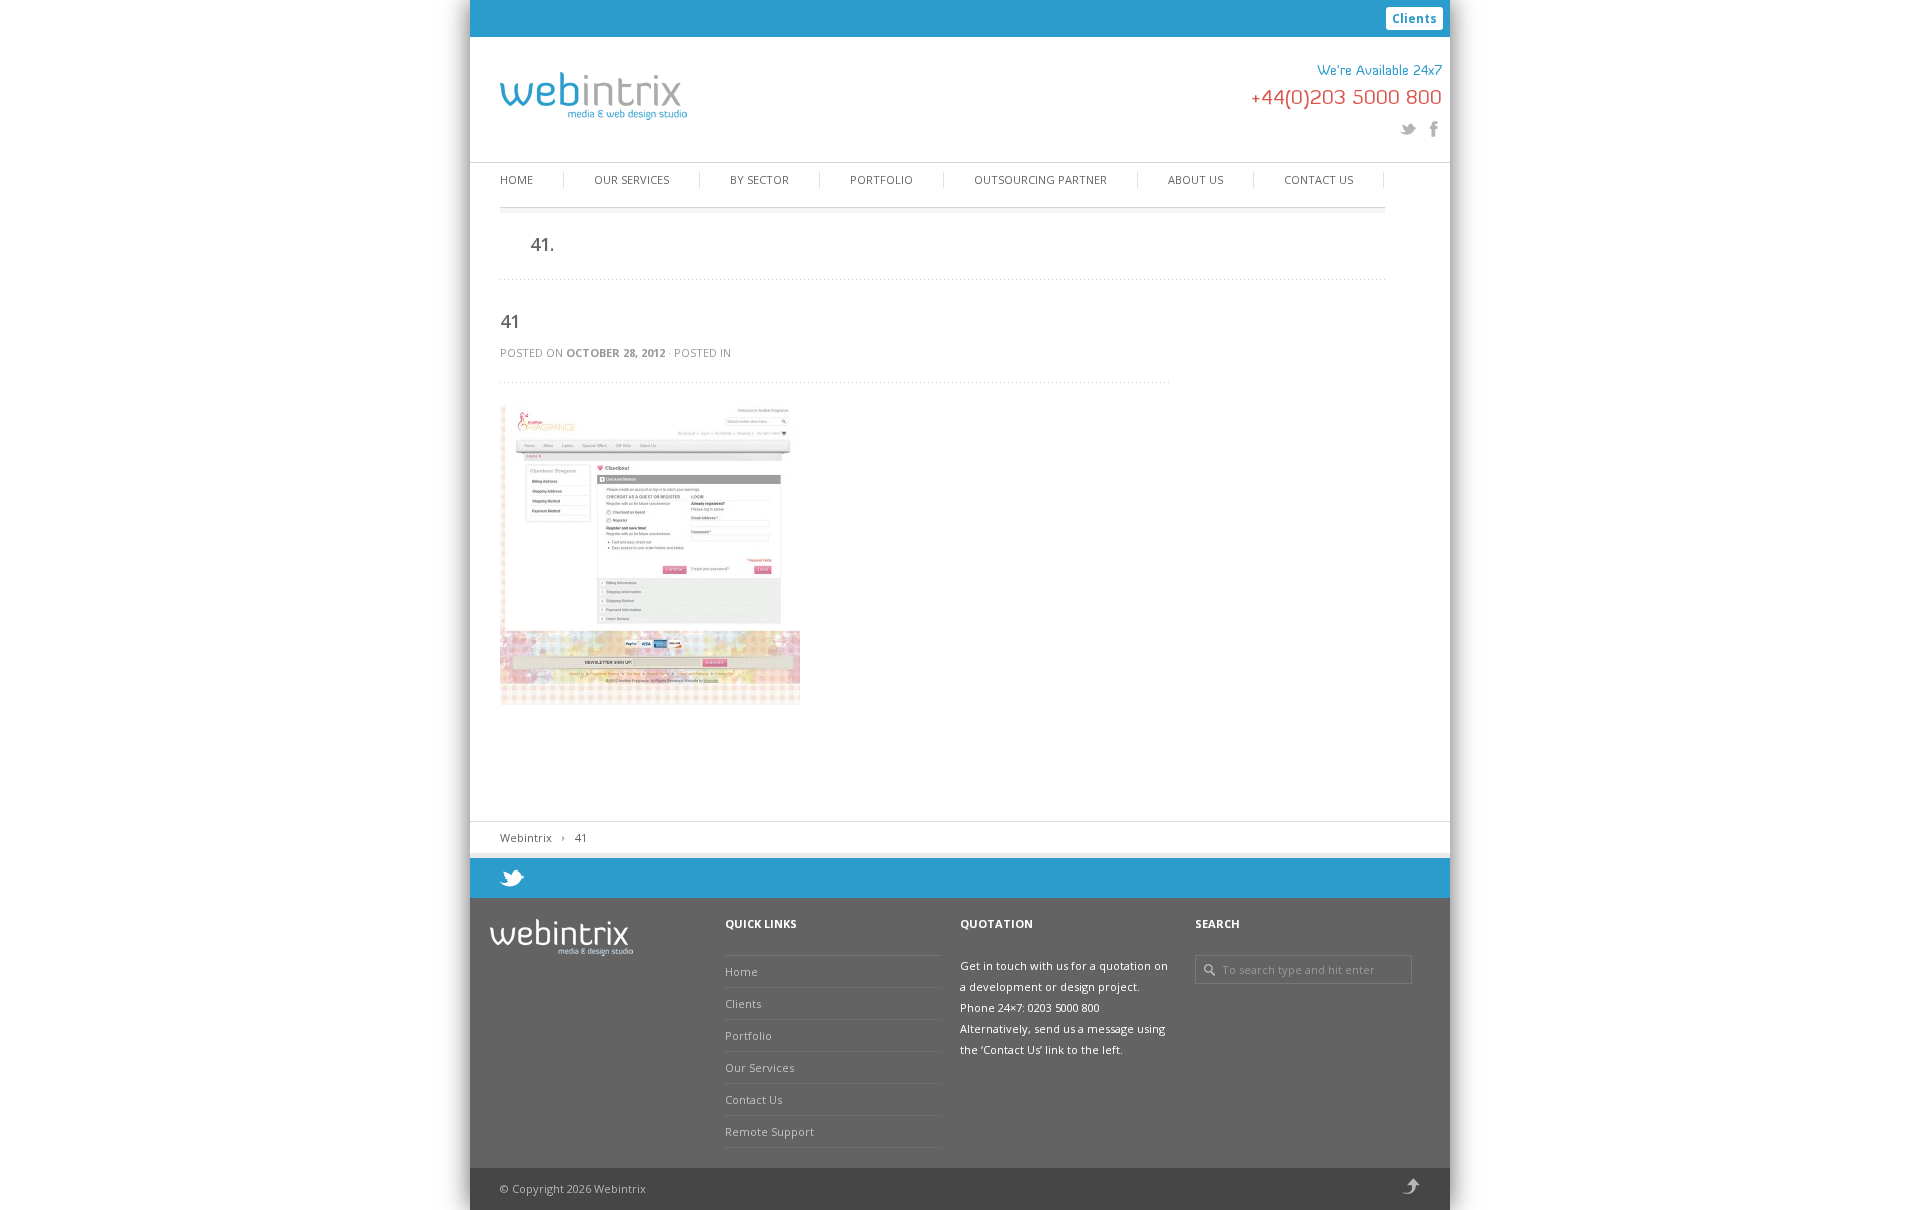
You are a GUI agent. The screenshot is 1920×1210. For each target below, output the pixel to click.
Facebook (1434, 129)
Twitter (1408, 129)
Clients (1414, 18)
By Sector (759, 179)
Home (516, 179)
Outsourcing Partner (1040, 179)
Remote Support (769, 1131)
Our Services (631, 179)
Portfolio (881, 179)
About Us (1195, 179)
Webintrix (526, 837)
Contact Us (1318, 179)
